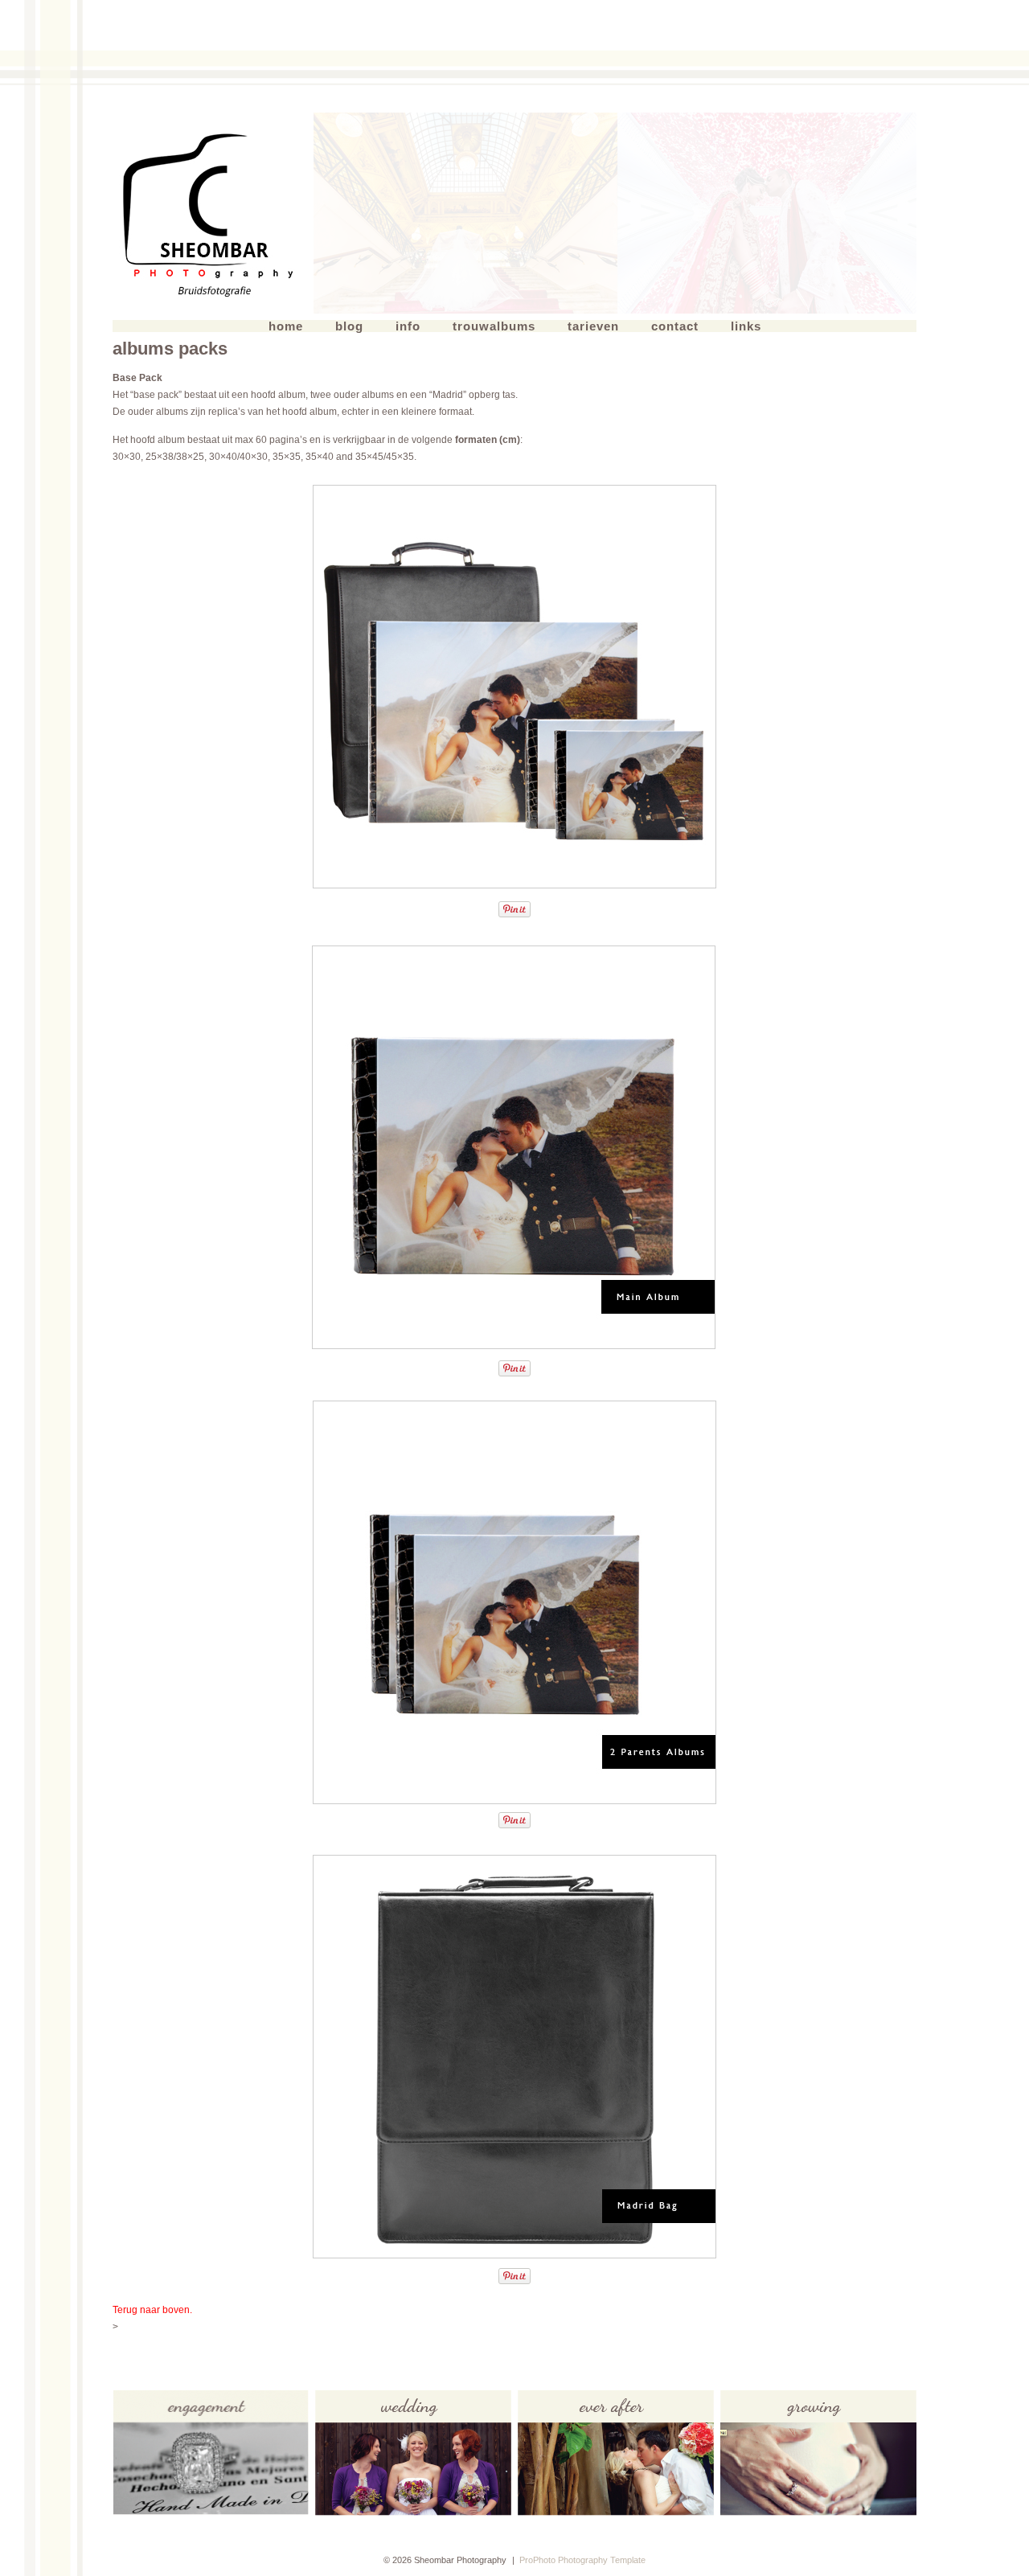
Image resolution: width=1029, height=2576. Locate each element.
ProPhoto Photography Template (582, 2560)
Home (286, 326)
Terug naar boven (151, 2310)
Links (746, 326)
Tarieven (593, 326)
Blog (349, 326)
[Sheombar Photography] (213, 213)
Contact (675, 326)
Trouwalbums (494, 326)
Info (408, 326)
